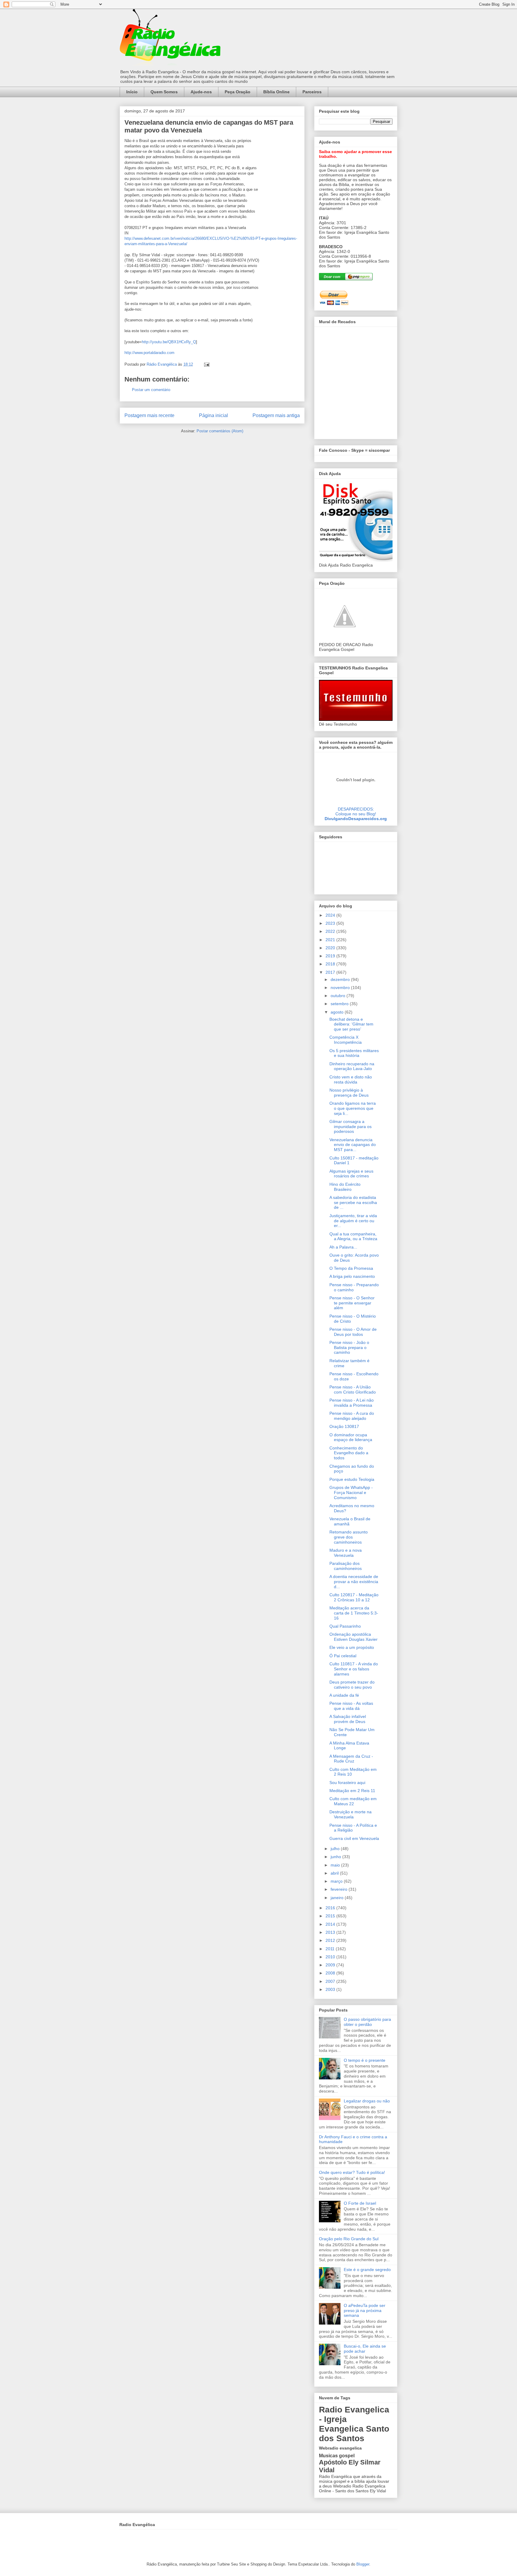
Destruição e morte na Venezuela (351, 1814)
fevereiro (340, 1889)
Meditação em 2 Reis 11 (352, 1791)
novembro (341, 988)
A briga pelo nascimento (352, 1276)
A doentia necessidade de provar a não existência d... (354, 1582)
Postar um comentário (151, 390)
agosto (338, 1012)
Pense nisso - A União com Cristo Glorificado (353, 1390)
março (337, 1881)
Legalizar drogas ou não (367, 2101)
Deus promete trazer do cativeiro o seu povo (352, 1685)
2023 (331, 923)
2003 (331, 1989)
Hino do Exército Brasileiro (345, 1187)
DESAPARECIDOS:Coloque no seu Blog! (356, 811)
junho (336, 1857)
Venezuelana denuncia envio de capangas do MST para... (353, 1145)
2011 (331, 1949)
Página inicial (213, 415)
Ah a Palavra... (343, 1247)
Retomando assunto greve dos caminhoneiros (349, 1537)
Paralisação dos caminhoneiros (346, 1566)
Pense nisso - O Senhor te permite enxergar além (352, 1303)
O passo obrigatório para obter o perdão (367, 2022)
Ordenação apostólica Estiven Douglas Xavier (353, 1637)
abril (335, 1873)
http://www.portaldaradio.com (149, 353)
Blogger (363, 2564)
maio (336, 1865)
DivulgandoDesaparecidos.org (356, 819)
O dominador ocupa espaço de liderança (351, 1437)
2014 (331, 1924)
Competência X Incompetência (346, 1040)
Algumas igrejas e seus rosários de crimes (351, 1174)
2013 (331, 1932)
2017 (331, 972)
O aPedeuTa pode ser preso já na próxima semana (365, 2311)
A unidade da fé (344, 1695)
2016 (331, 1908)
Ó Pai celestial (343, 1656)
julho (336, 1849)
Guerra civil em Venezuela (354, 1838)
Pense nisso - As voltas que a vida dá (351, 1706)
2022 (331, 931)
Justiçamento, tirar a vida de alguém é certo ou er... (353, 1221)
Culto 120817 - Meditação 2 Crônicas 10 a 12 (354, 1597)
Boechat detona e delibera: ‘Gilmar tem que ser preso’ (351, 1024)
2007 (331, 1981)
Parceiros (312, 92)
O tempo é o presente (365, 2060)
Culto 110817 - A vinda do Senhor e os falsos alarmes (354, 1669)
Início (132, 92)
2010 (331, 1957)
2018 (331, 964)
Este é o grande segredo (367, 2270)
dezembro (341, 979)
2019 (331, 956)
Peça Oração (238, 92)
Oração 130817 (344, 1426)
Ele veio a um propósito (352, 1647)
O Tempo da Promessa (351, 1268)
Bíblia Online (276, 92)
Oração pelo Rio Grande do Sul (349, 2239)
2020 (331, 948)
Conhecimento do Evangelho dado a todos (349, 1453)
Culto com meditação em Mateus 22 (353, 1801)
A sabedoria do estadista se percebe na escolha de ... (353, 1202)
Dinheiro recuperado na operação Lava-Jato (352, 1066)
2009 (331, 1965)
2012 (331, 1940)
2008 (331, 1973)
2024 (331, 915)
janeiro (338, 1898)
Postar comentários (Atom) (220, 431)
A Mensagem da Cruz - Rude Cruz (351, 1759)
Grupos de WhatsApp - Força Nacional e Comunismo (351, 1493)
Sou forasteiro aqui (347, 1783)
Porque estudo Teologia (352, 1479)
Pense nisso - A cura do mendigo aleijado (352, 1416)
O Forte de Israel (360, 2203)
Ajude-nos (201, 92)
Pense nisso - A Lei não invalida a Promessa (352, 1403)
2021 (331, 940)
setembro (340, 1004)
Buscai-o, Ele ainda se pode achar (365, 2349)
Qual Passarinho (345, 1626)
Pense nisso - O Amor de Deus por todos (353, 1332)
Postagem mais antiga (276, 415)
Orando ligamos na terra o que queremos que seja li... (353, 1108)
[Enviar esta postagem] (206, 364)
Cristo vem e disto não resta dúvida (351, 1079)
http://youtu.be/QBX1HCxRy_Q (169, 342)
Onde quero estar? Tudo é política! (352, 2172)
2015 (331, 1916)
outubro (339, 996)
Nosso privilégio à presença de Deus (349, 1093)
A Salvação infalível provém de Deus (348, 1719)
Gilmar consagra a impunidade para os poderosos (351, 1127)
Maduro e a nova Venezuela (346, 1553)
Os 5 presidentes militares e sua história (354, 1053)
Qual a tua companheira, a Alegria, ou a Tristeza (353, 1236)
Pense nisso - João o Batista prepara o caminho (349, 1347)
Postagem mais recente (149, 415)
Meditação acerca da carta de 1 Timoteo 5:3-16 (354, 1613)
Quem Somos (164, 92)
